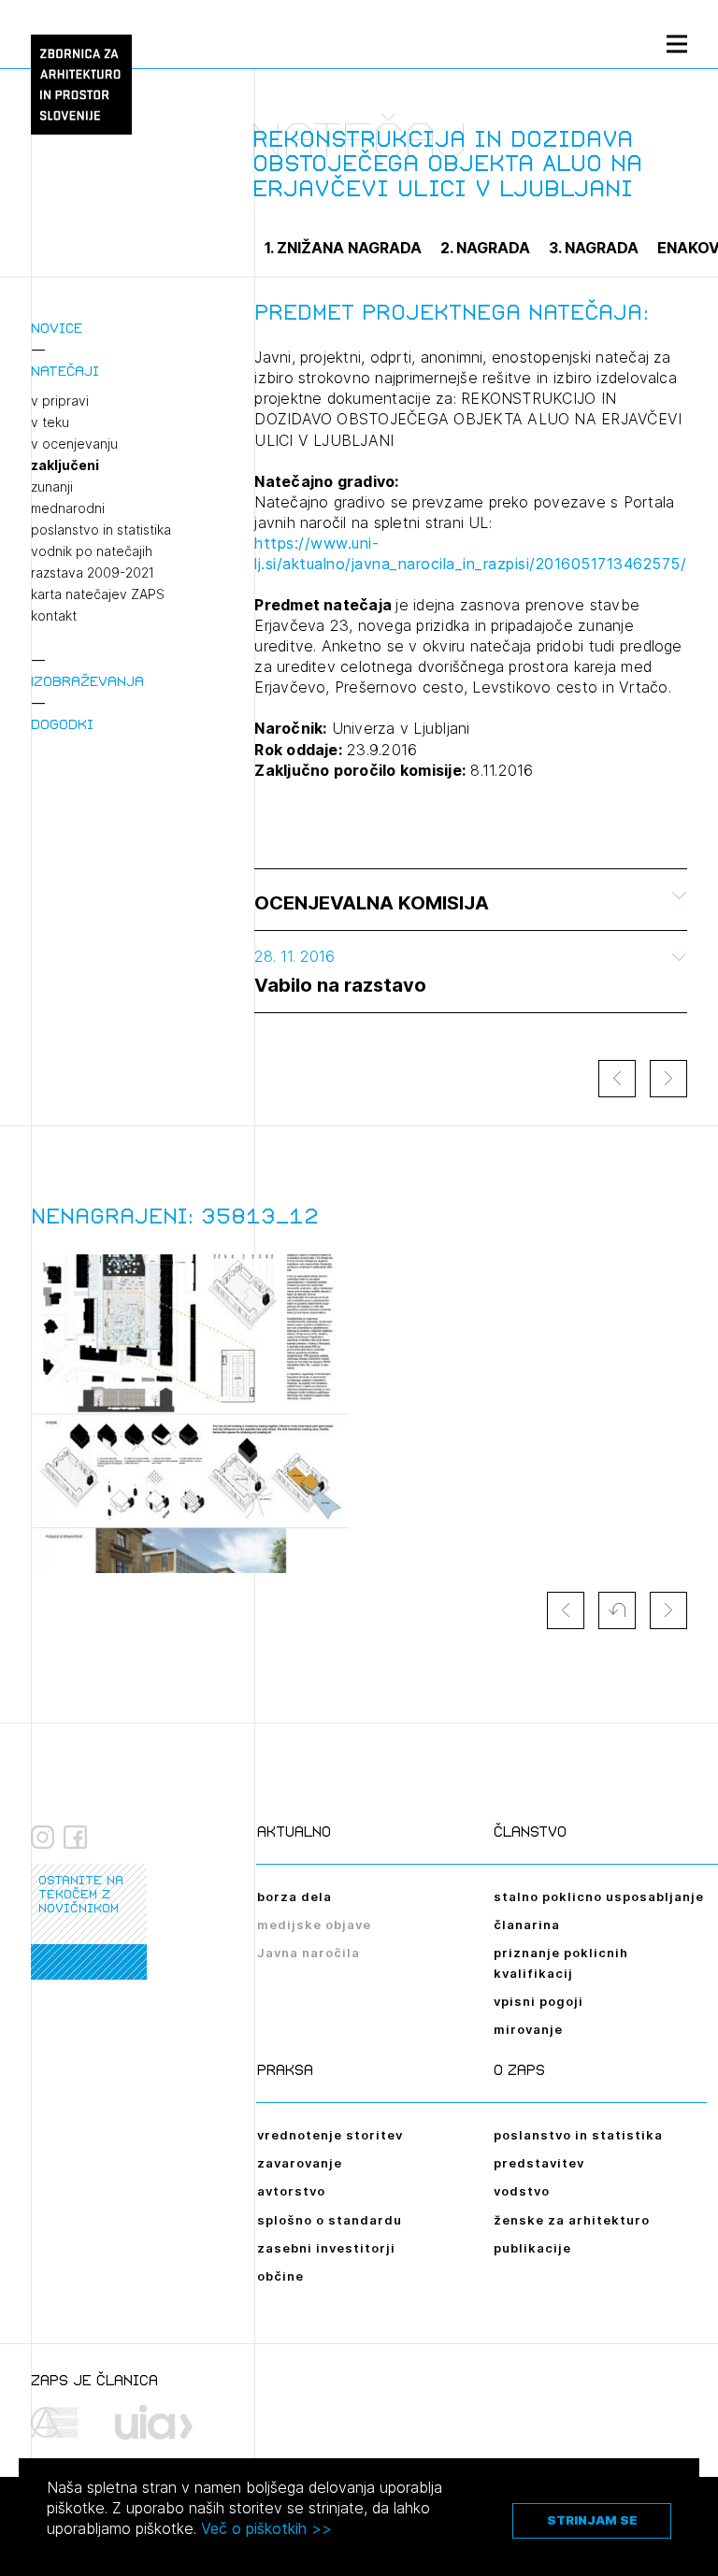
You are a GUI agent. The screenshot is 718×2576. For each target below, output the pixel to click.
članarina (527, 1925)
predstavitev (539, 2163)
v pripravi (60, 401)
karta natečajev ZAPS (98, 594)
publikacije (532, 2248)
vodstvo (522, 2191)
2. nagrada (485, 248)
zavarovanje (300, 2163)
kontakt (54, 616)
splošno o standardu (330, 2220)
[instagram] (43, 1838)
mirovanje (528, 2029)
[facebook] (75, 1838)
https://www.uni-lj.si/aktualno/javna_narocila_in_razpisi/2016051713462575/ (470, 553)
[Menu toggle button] (677, 43)
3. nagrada (594, 248)
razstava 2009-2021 (93, 573)
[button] (617, 1610)
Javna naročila (309, 1953)
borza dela (294, 1896)
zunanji (52, 487)
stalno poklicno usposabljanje (599, 1896)
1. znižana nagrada (343, 248)
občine (280, 2276)
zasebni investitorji (326, 2248)
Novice (57, 328)
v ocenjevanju (74, 444)
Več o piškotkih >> (266, 2528)
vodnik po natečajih (92, 551)
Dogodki (62, 724)
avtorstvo (291, 2191)
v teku (50, 422)
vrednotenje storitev (330, 2135)
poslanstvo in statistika (101, 530)
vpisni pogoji (538, 2001)
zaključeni (65, 465)
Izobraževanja (87, 681)
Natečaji (65, 371)
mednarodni (68, 508)
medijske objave (314, 1925)
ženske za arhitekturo (572, 2220)
